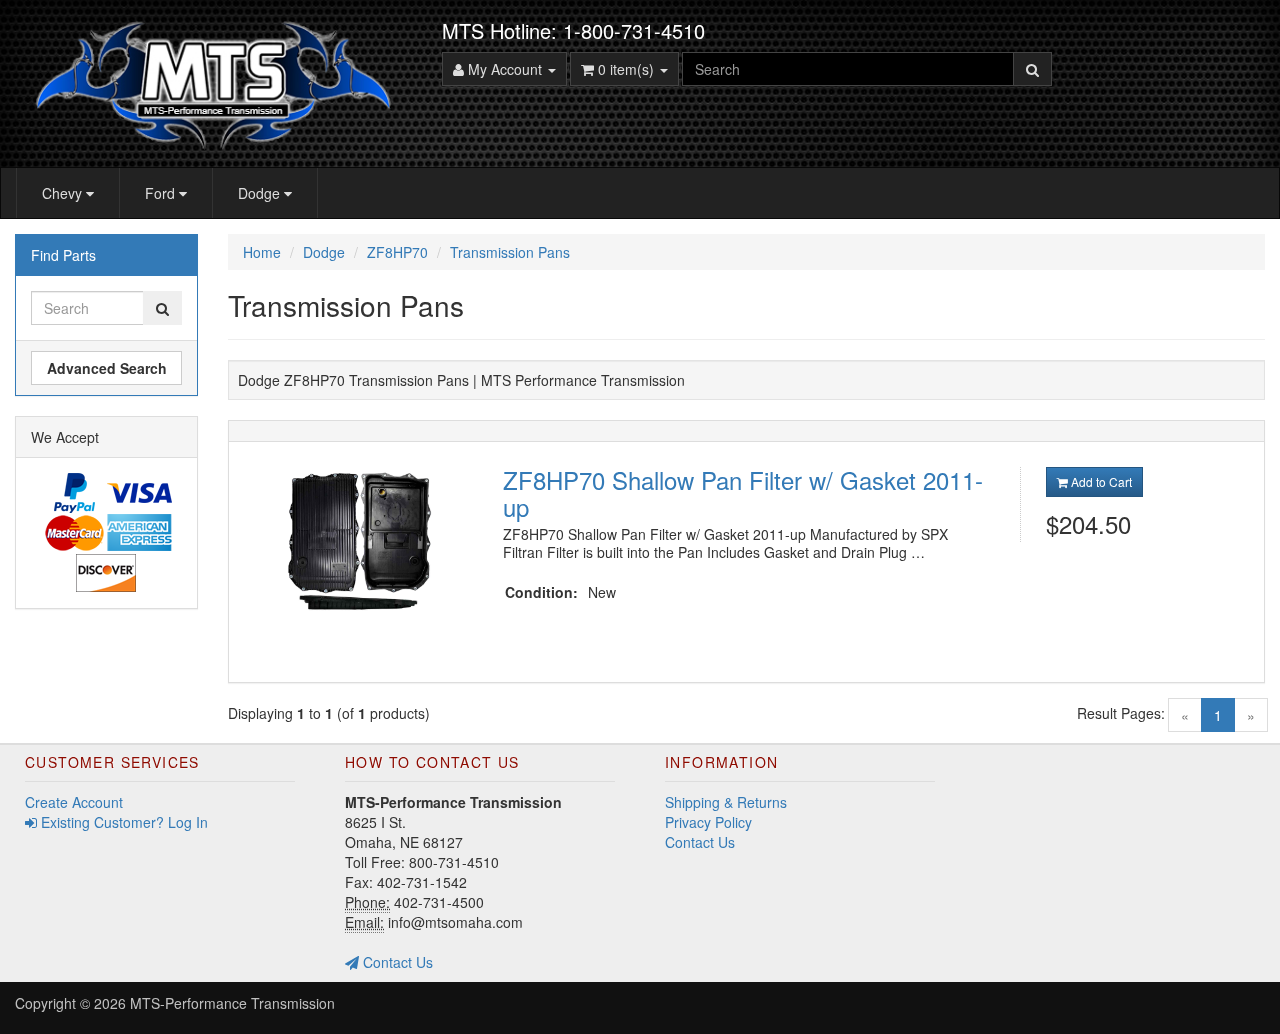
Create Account (74, 802)
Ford (162, 193)
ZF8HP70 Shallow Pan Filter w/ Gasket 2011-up (743, 492)
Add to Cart (1100, 481)
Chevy (64, 193)
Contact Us (396, 962)
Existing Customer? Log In (122, 822)
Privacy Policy (708, 822)
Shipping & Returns (726, 802)
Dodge (261, 193)
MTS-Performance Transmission (232, 1003)
